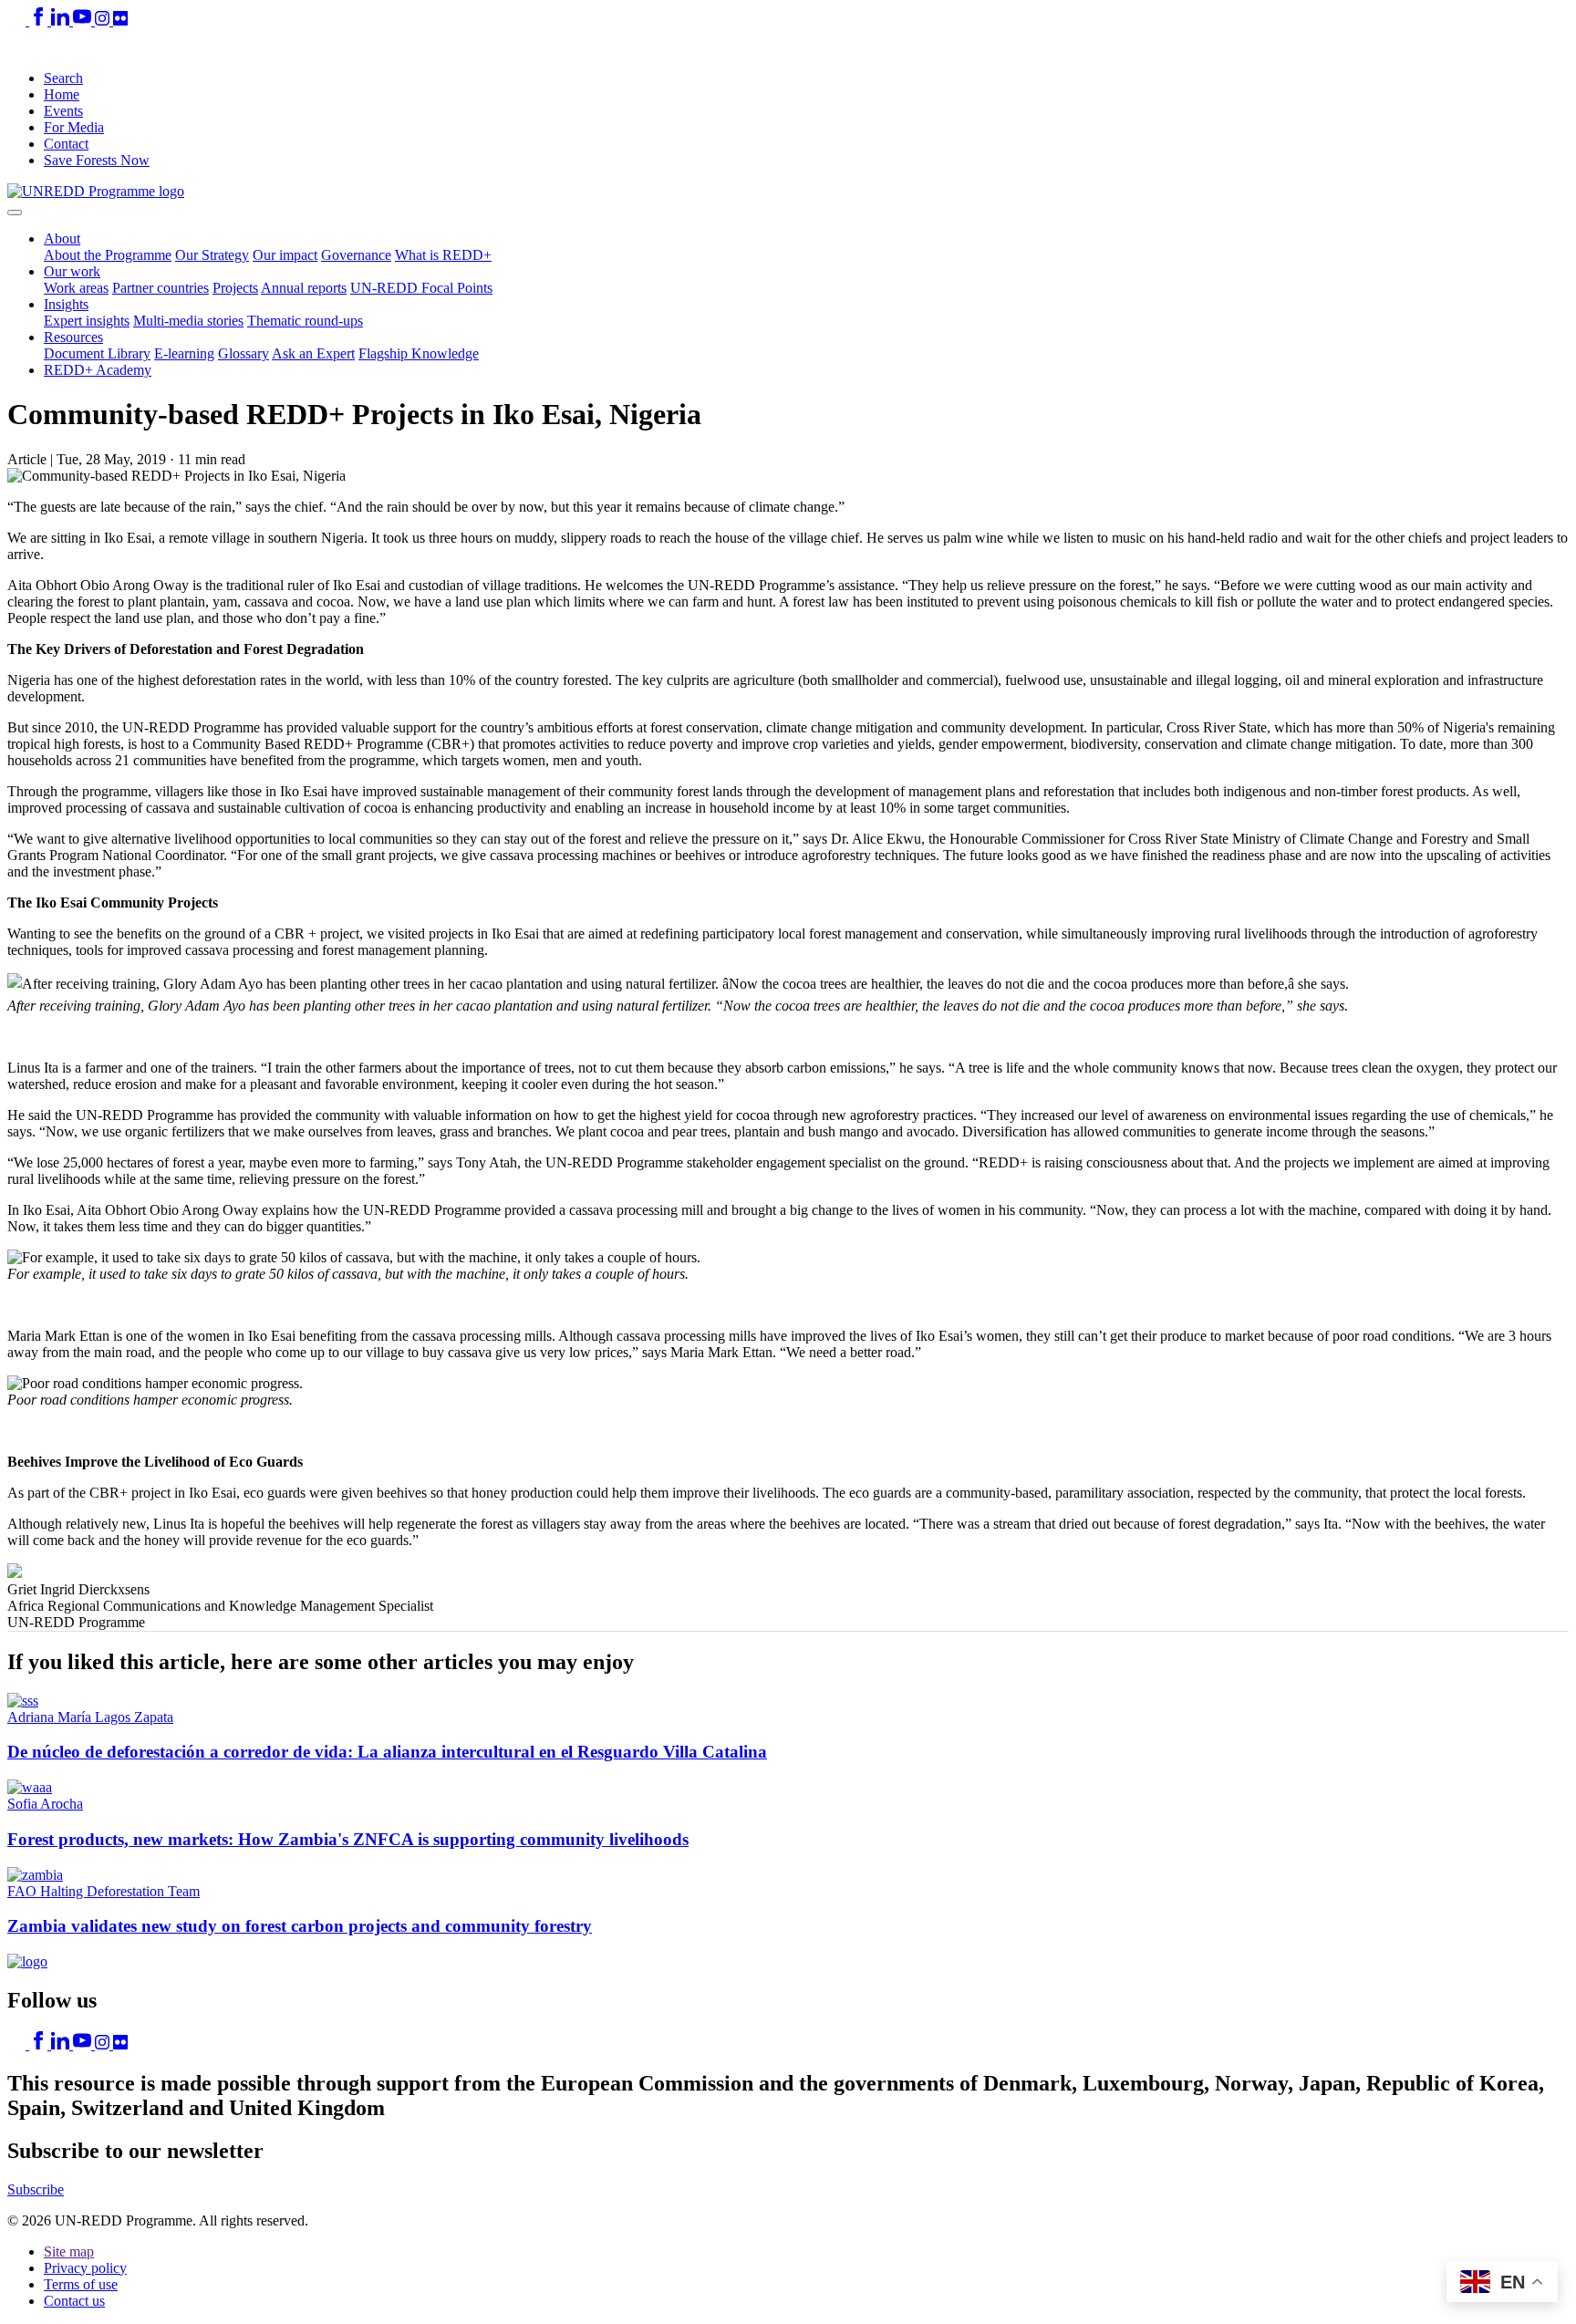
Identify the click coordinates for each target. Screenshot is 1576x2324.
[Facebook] (40, 21)
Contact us (74, 2301)
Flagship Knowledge (419, 353)
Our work (72, 271)
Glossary (244, 353)
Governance (356, 255)
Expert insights (87, 321)
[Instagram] (104, 21)
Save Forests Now (97, 160)
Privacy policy (85, 2268)
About (62, 239)
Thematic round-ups (305, 321)
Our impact (285, 255)
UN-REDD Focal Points (421, 288)
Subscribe (36, 2189)
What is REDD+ (443, 255)
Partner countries (161, 288)
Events (63, 111)
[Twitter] (18, 21)
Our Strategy (212, 255)
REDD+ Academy (98, 370)
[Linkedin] (62, 21)
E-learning (184, 353)
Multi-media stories (188, 321)
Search (63, 78)
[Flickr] (120, 21)
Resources (73, 337)
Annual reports (304, 288)
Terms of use (81, 2284)
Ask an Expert (313, 353)
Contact (66, 144)
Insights (66, 304)
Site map (69, 2251)
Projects (235, 288)
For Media (74, 127)
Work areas (76, 288)
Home (62, 94)
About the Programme (108, 255)
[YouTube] (84, 21)
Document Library (97, 353)
